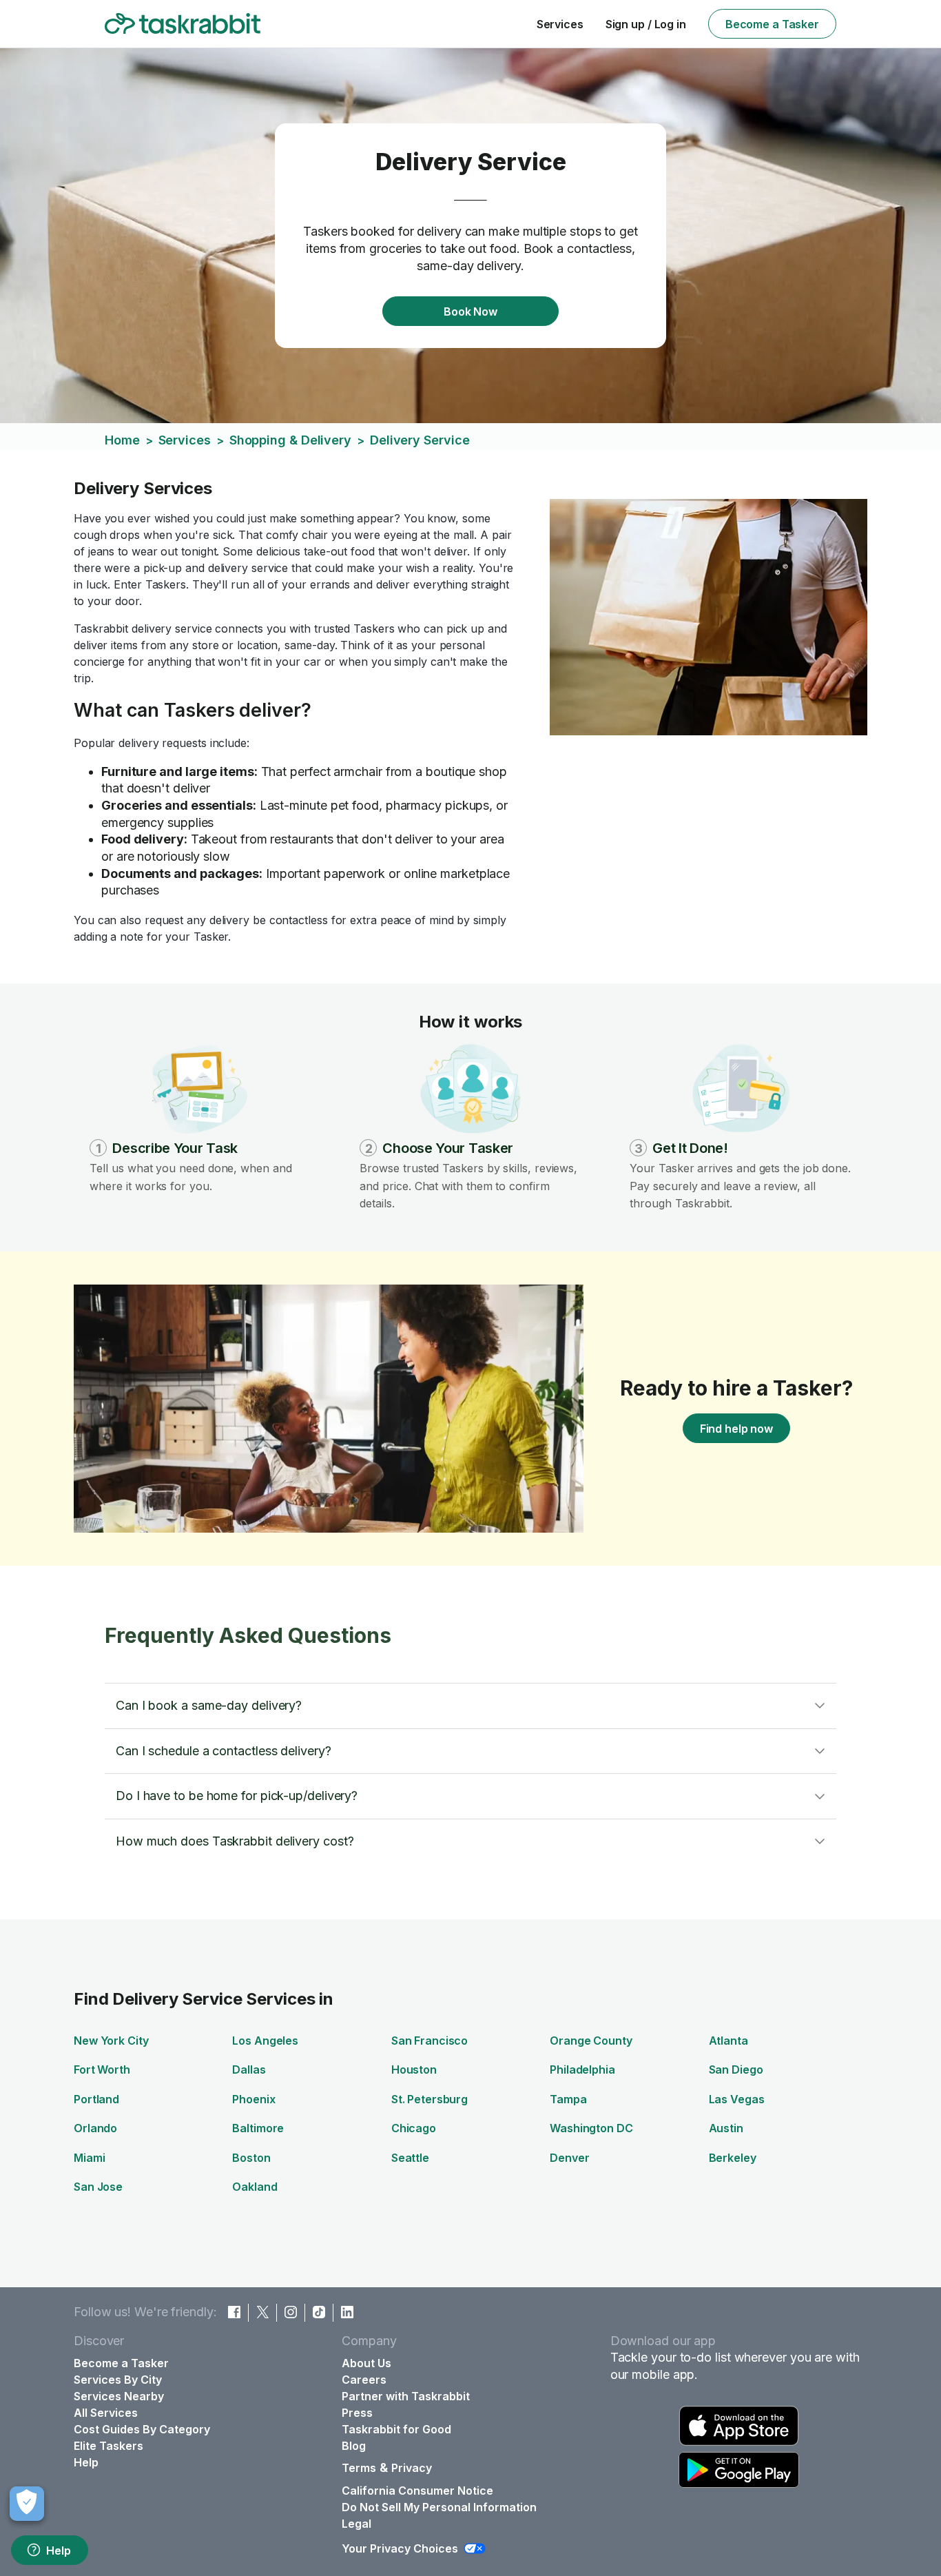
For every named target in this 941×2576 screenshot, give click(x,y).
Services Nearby (119, 2396)
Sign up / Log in (646, 24)
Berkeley (733, 2158)
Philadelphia (582, 2069)
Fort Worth (102, 2069)
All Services (106, 2413)
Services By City (118, 2380)
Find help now (736, 1429)
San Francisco (430, 2041)
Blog (354, 2446)
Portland (96, 2099)
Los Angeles (265, 2041)
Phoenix (254, 2099)
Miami (89, 2158)
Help (59, 2551)
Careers (364, 2380)
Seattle (410, 2158)
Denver (569, 2158)
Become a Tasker (772, 24)
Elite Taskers (108, 2446)
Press (357, 2413)
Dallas (249, 2069)
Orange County (591, 2041)
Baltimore (258, 2128)
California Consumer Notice (417, 2491)
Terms (359, 2468)
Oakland (255, 2187)
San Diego (736, 2069)
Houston (414, 2069)
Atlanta (728, 2041)
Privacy (412, 2468)
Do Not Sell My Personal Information (439, 2507)
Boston (251, 2158)
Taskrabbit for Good (396, 2429)
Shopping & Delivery (290, 440)
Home (122, 440)
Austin (726, 2128)
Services (560, 24)
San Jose (98, 2187)
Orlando (95, 2128)
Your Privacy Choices (400, 2548)
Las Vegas (737, 2099)
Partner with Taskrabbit (406, 2396)
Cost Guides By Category (142, 2429)
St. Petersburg (430, 2099)
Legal (356, 2524)
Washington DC (591, 2128)
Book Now (470, 311)
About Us (366, 2363)
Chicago (414, 2128)
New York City (111, 2041)
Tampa (568, 2099)
